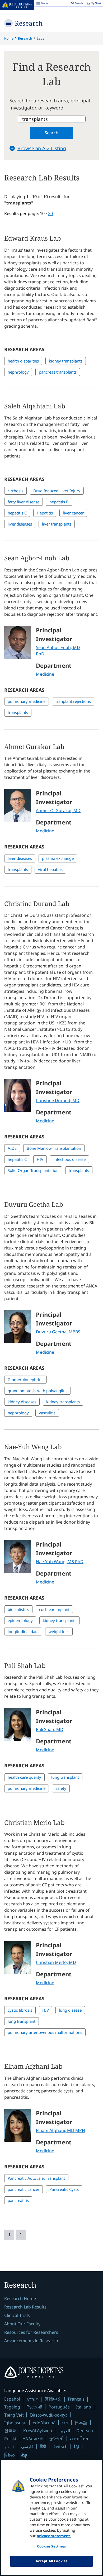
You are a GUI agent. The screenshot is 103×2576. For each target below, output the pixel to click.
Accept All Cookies (51, 2561)
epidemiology (20, 1620)
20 (50, 213)
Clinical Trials (17, 2315)
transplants (18, 712)
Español (12, 2399)
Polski (10, 2439)
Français (76, 2399)
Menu (42, 4)
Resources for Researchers (31, 2332)
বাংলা (65, 2423)
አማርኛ (32, 2399)
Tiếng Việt (14, 2415)
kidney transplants (66, 361)
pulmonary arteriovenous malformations (45, 2032)
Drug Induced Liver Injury (57, 491)
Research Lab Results (25, 2307)
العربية (64, 2431)
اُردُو (10, 2446)
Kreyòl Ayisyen (38, 2431)
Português (59, 2407)
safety (61, 1788)
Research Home (20, 2298)
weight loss (59, 1632)
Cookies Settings (51, 2546)
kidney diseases (22, 1402)
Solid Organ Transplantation (33, 1170)
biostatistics (18, 1609)
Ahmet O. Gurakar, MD (58, 810)
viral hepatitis (50, 869)
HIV (40, 1159)
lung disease (70, 2010)
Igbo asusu (15, 2423)
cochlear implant (54, 1609)
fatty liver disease (24, 502)
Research (29, 23)
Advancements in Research (31, 2341)
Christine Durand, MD (58, 1100)
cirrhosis (15, 491)
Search (51, 133)
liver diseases (20, 524)
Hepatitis (45, 513)
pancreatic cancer (24, 2189)
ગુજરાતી (56, 2439)
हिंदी (43, 2446)
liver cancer (73, 513)
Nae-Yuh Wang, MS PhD (60, 1562)
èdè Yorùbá (44, 2423)
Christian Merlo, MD (56, 1962)
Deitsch (60, 2446)
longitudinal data (23, 1632)
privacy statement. (54, 2536)
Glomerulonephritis (25, 1380)
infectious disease (69, 1159)
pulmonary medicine (27, 701)
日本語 (81, 2423)
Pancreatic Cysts (64, 2189)
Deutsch (85, 2431)
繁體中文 (53, 2399)
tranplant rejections (73, 701)
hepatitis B (59, 502)
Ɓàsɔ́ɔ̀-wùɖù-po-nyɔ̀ (49, 2415)
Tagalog (12, 2407)
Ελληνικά (33, 2438)
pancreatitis (18, 2200)
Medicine (45, 674)
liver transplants (57, 524)
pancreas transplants (58, 372)
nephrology (18, 372)
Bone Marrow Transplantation (54, 1148)
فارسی (27, 2446)
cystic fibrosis (20, 2010)
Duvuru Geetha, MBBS (58, 1332)
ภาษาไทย (79, 2439)
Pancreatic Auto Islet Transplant (36, 2178)
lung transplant (65, 1777)
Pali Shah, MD (50, 1729)
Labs (40, 38)
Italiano (84, 2407)
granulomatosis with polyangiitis (38, 1391)
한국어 (11, 2431)
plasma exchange (58, 858)
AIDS (12, 1148)
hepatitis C (17, 513)
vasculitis (47, 1413)
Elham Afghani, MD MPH (60, 2130)
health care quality (24, 1777)
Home (9, 38)
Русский (34, 2407)
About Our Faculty (22, 2324)
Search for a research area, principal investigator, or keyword (50, 104)
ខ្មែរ (77, 2446)
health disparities (23, 361)
